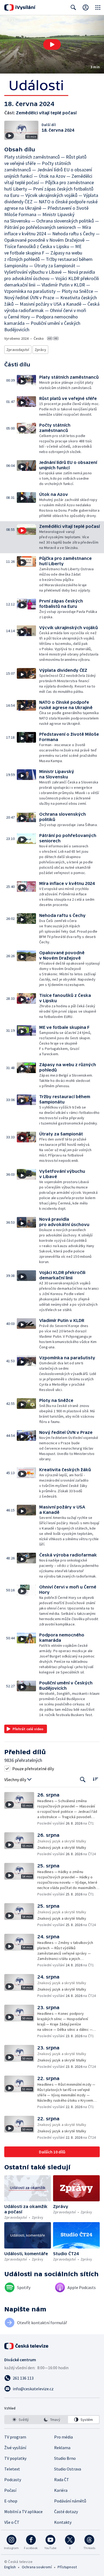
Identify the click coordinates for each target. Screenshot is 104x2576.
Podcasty (13, 2480)
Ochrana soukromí (37, 2567)
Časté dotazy (66, 2512)
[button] (52, 44)
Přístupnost (67, 2567)
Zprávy (40, 350)
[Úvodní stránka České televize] (27, 2346)
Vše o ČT (12, 2522)
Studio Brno (65, 2458)
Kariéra (61, 2490)
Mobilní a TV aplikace (23, 2512)
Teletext (12, 2469)
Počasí (10, 2490)
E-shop (11, 2501)
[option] (21, 2420)
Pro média (63, 2437)
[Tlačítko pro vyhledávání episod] (83, 1780)
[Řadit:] (95, 1779)
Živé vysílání (15, 2448)
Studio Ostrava (68, 2469)
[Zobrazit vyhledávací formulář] (73, 7)
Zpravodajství (18, 350)
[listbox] (52, 2420)
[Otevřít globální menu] (98, 7)
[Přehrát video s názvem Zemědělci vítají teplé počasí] (52, 45)
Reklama (62, 2448)
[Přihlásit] (86, 7)
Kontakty (63, 2522)
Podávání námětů (70, 2501)
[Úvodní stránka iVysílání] (20, 7)
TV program (15, 2437)
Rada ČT (62, 2480)
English (10, 2567)
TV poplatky (15, 2458)
